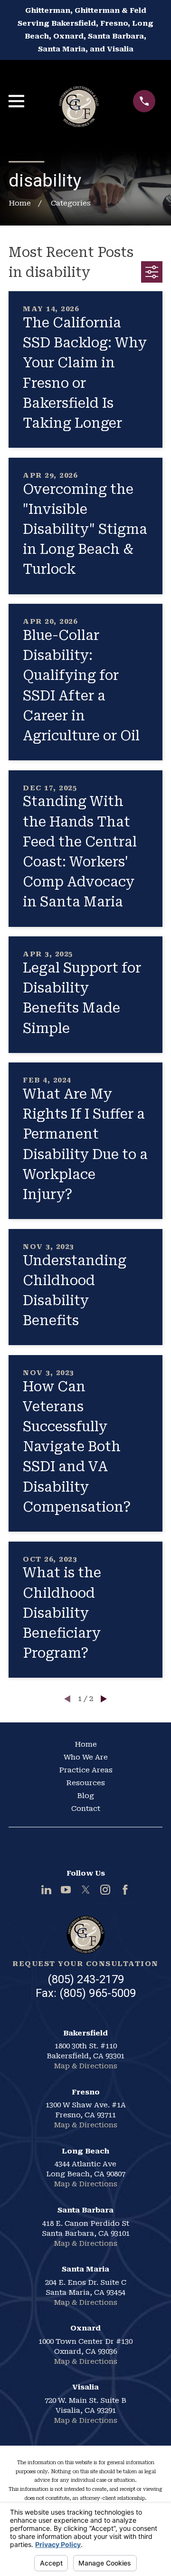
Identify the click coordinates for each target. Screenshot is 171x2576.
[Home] (79, 101)
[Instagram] (105, 1890)
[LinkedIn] (46, 1890)
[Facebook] (125, 1890)
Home (86, 1744)
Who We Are (86, 1757)
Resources (85, 1783)
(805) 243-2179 (86, 1979)
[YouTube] (66, 1890)
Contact (86, 1809)
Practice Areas (86, 1770)
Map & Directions (85, 2066)
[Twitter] (86, 1890)
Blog (85, 1796)
